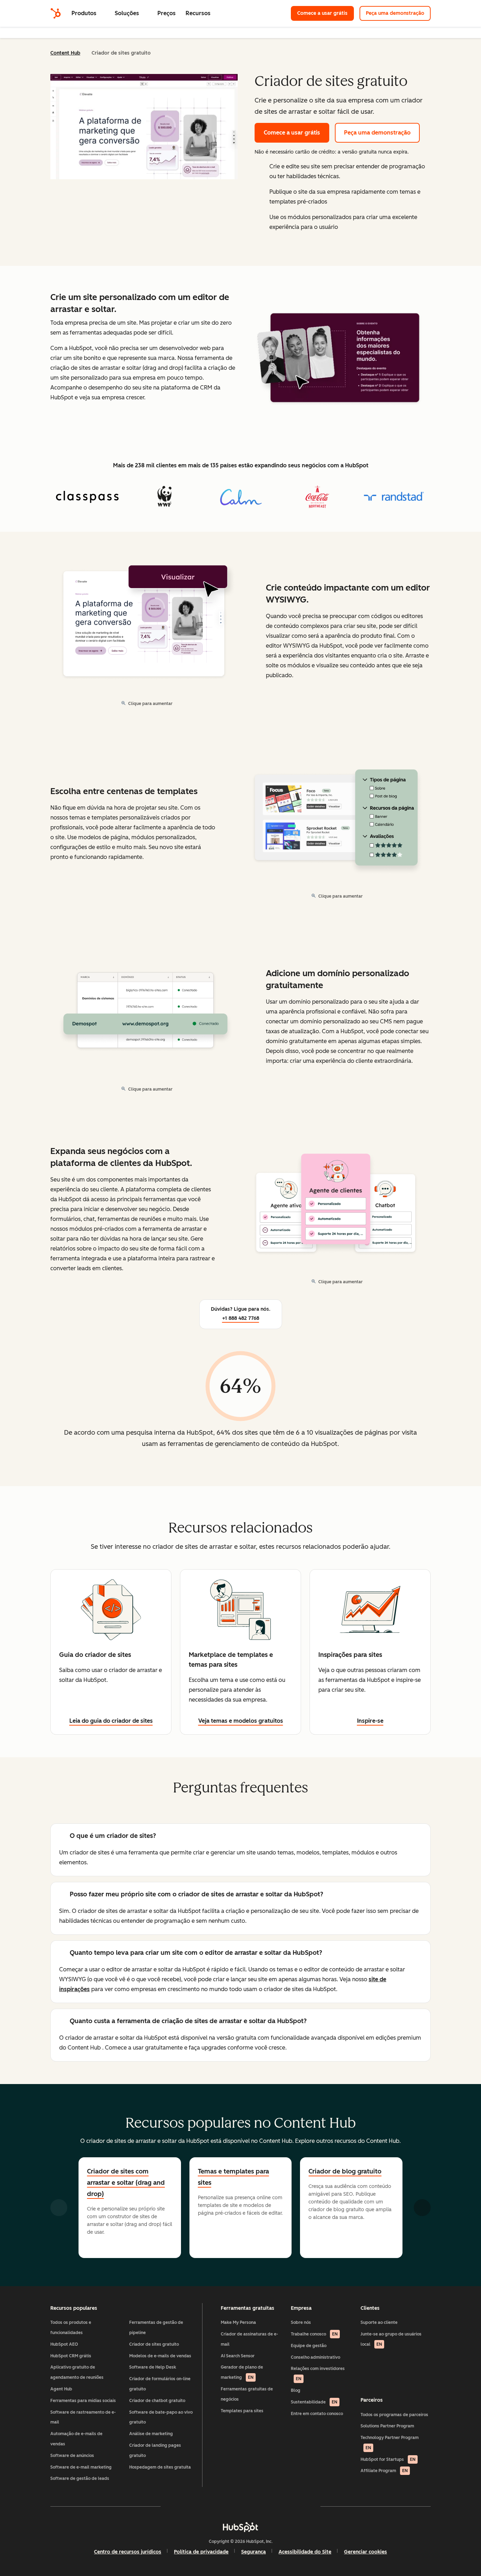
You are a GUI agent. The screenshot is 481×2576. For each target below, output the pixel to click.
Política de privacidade (201, 2552)
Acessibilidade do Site (305, 2552)
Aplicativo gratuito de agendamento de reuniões (77, 2372)
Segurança (254, 2552)
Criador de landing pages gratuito (155, 2450)
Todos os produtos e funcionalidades (71, 2328)
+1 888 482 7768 (241, 1318)
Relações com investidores (318, 2374)
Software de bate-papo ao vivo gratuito (161, 2417)
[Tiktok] (302, 2506)
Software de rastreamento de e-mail (83, 2417)
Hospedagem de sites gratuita (160, 2467)
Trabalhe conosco (314, 2334)
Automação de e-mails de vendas (76, 2439)
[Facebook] (179, 2506)
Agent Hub (61, 2389)
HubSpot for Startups (388, 2459)
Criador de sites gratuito (154, 2344)
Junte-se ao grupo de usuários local (391, 2339)
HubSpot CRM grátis (71, 2356)
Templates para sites (242, 2411)
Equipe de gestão (309, 2346)
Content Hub (65, 53)
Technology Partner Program (390, 2443)
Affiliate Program (384, 2471)
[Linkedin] (261, 2506)
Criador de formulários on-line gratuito (160, 2384)
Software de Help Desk (153, 2367)
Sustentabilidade (314, 2402)
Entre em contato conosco (317, 2414)
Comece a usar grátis (326, 13)
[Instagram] (200, 2506)
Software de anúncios (72, 2456)
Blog (296, 2390)
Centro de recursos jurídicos (128, 2552)
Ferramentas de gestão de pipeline (156, 2328)
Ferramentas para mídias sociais (83, 2401)
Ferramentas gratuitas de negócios (247, 2394)
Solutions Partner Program (387, 2426)
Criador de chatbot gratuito (157, 2401)
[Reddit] (281, 2506)
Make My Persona (238, 2322)
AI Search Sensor (238, 2356)
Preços (167, 13)
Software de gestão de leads (80, 2478)
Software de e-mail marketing (81, 2467)
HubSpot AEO (64, 2344)
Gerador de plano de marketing (242, 2372)
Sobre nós (301, 2322)
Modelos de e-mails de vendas (160, 2356)
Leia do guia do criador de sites (111, 1721)
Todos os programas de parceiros (394, 2415)
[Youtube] (220, 2506)
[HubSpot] (56, 13)
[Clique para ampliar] (338, 359)
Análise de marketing (151, 2434)
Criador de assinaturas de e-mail (249, 2339)
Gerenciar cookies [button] (366, 2552)
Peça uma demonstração (395, 13)
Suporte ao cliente (379, 2322)
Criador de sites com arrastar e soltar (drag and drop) (126, 2183)
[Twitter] (241, 2506)
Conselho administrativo (316, 2357)
